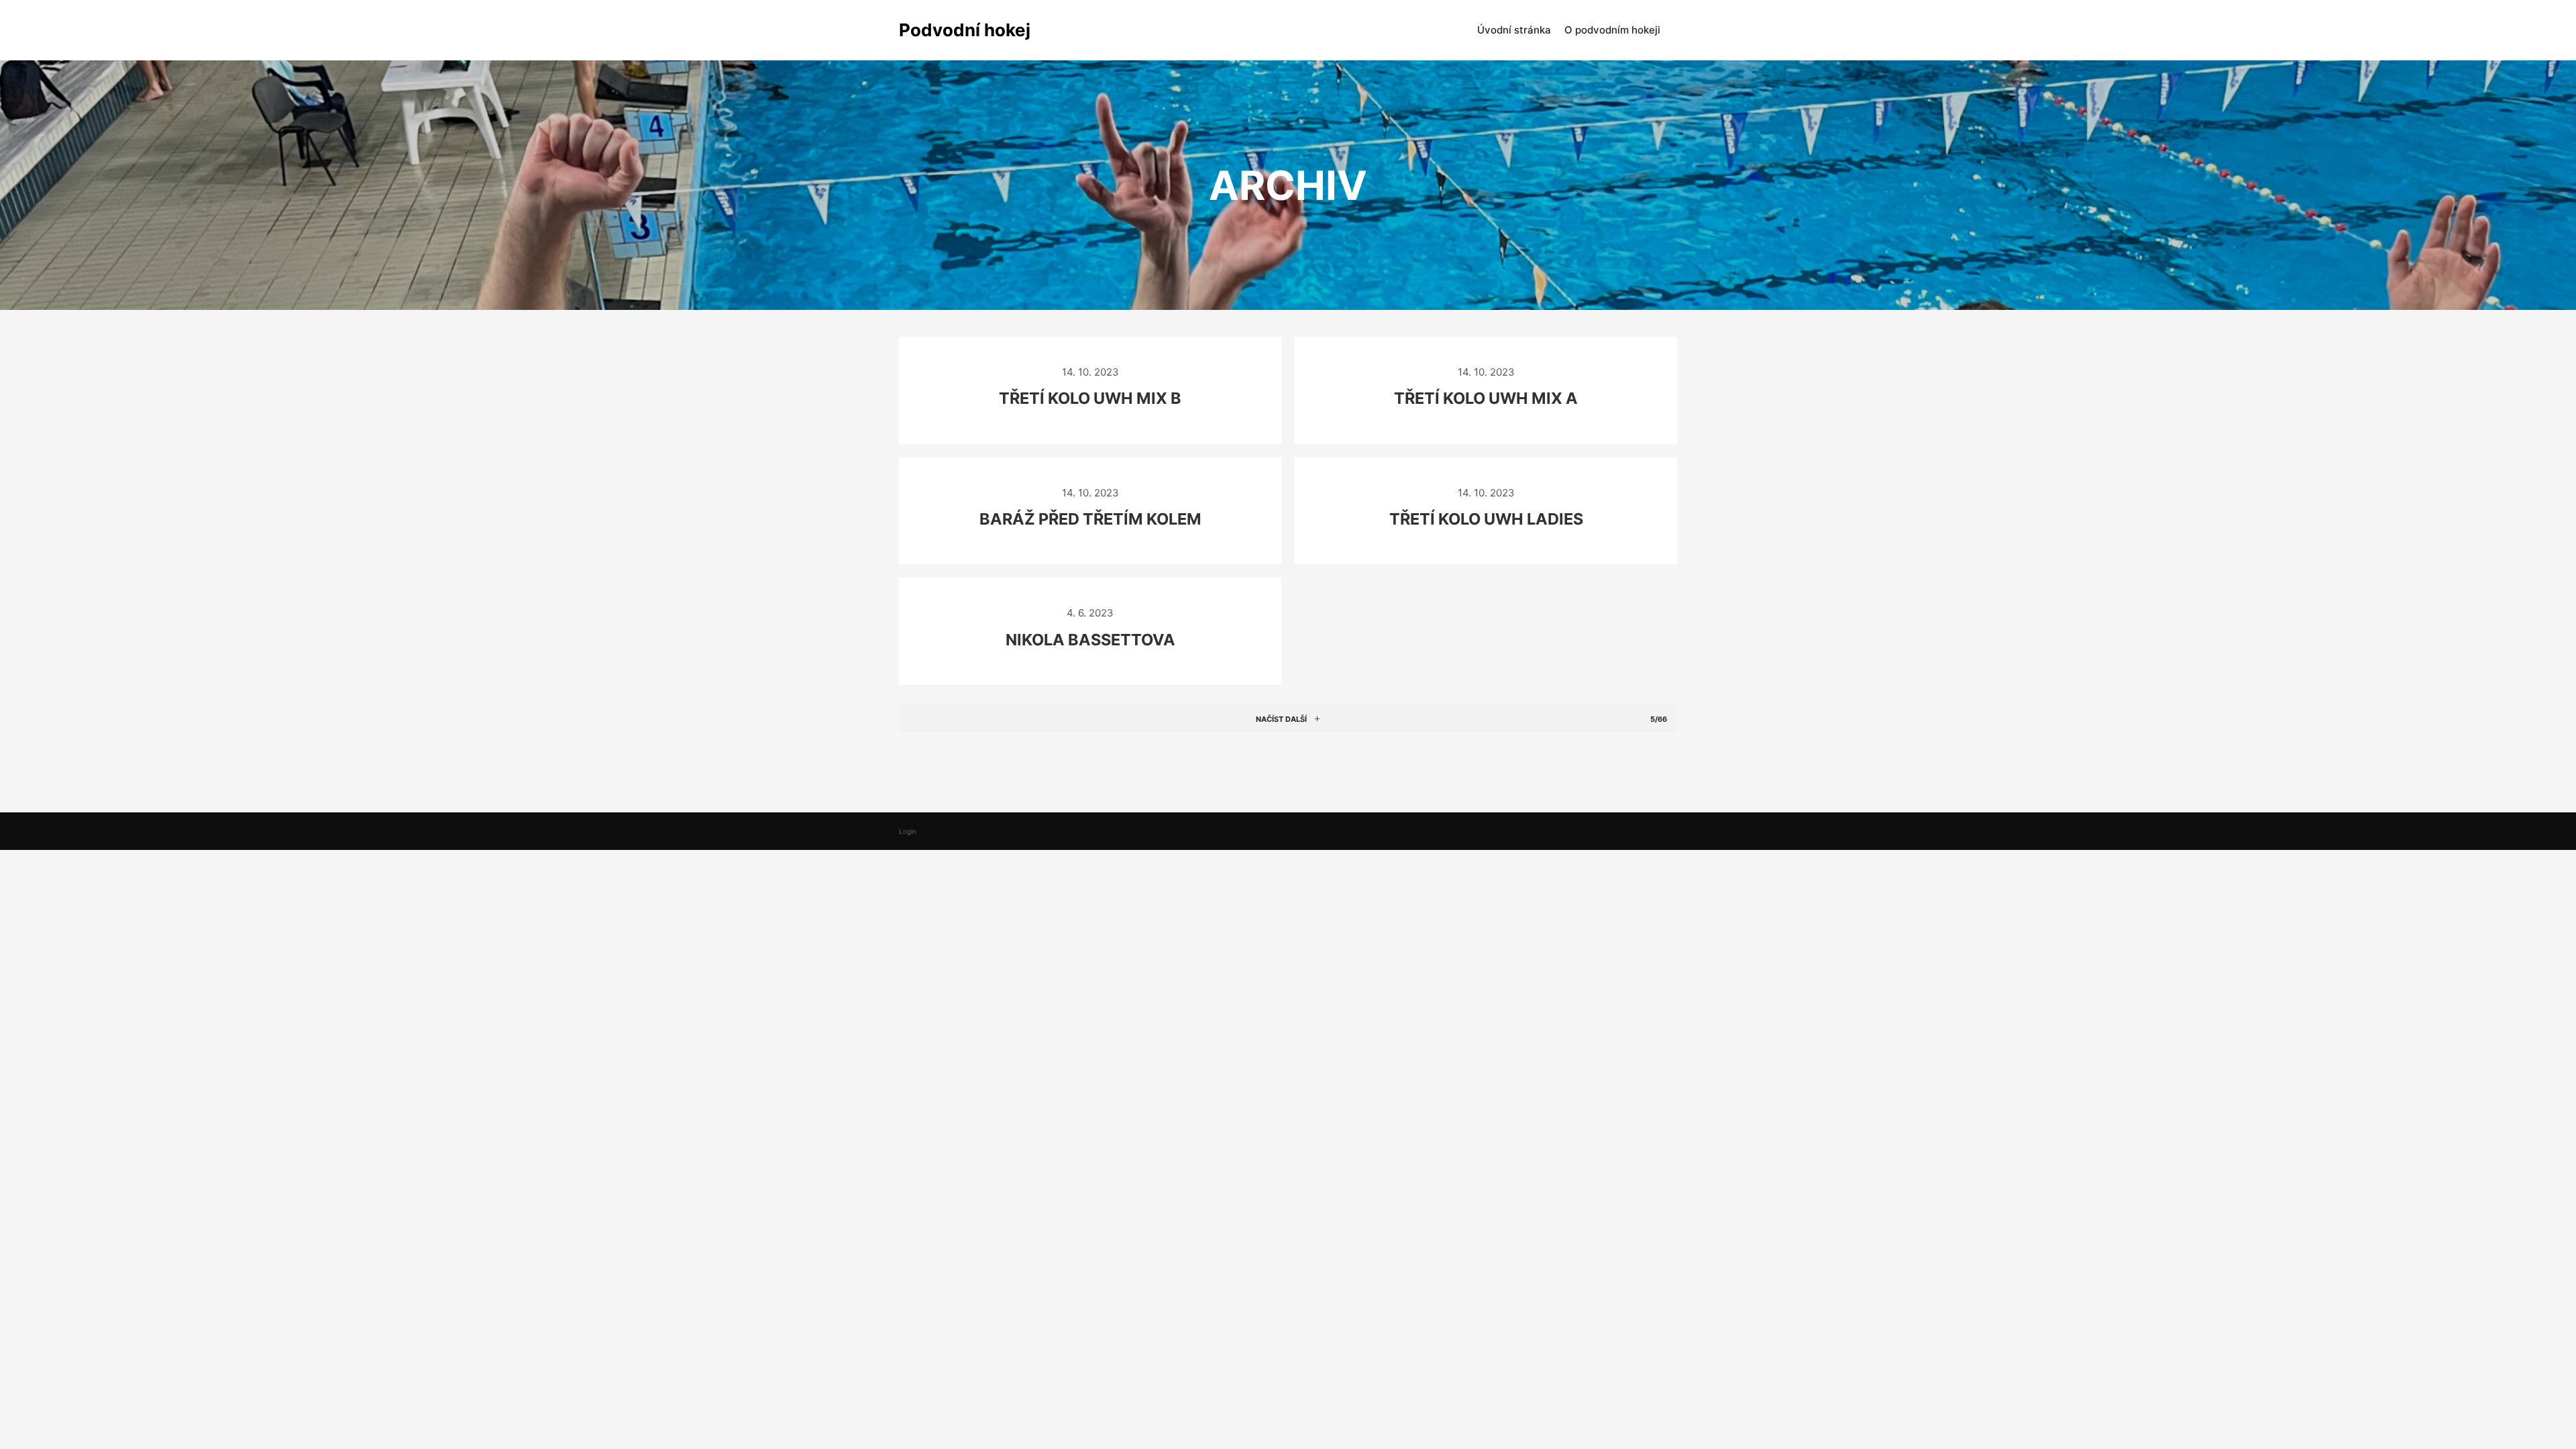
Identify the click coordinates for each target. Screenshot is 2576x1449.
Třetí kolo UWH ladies (1486, 519)
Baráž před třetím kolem (1090, 519)
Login (908, 831)
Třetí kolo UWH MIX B (1090, 398)
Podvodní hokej (965, 30)
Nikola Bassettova (1090, 640)
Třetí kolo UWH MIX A (1486, 398)
